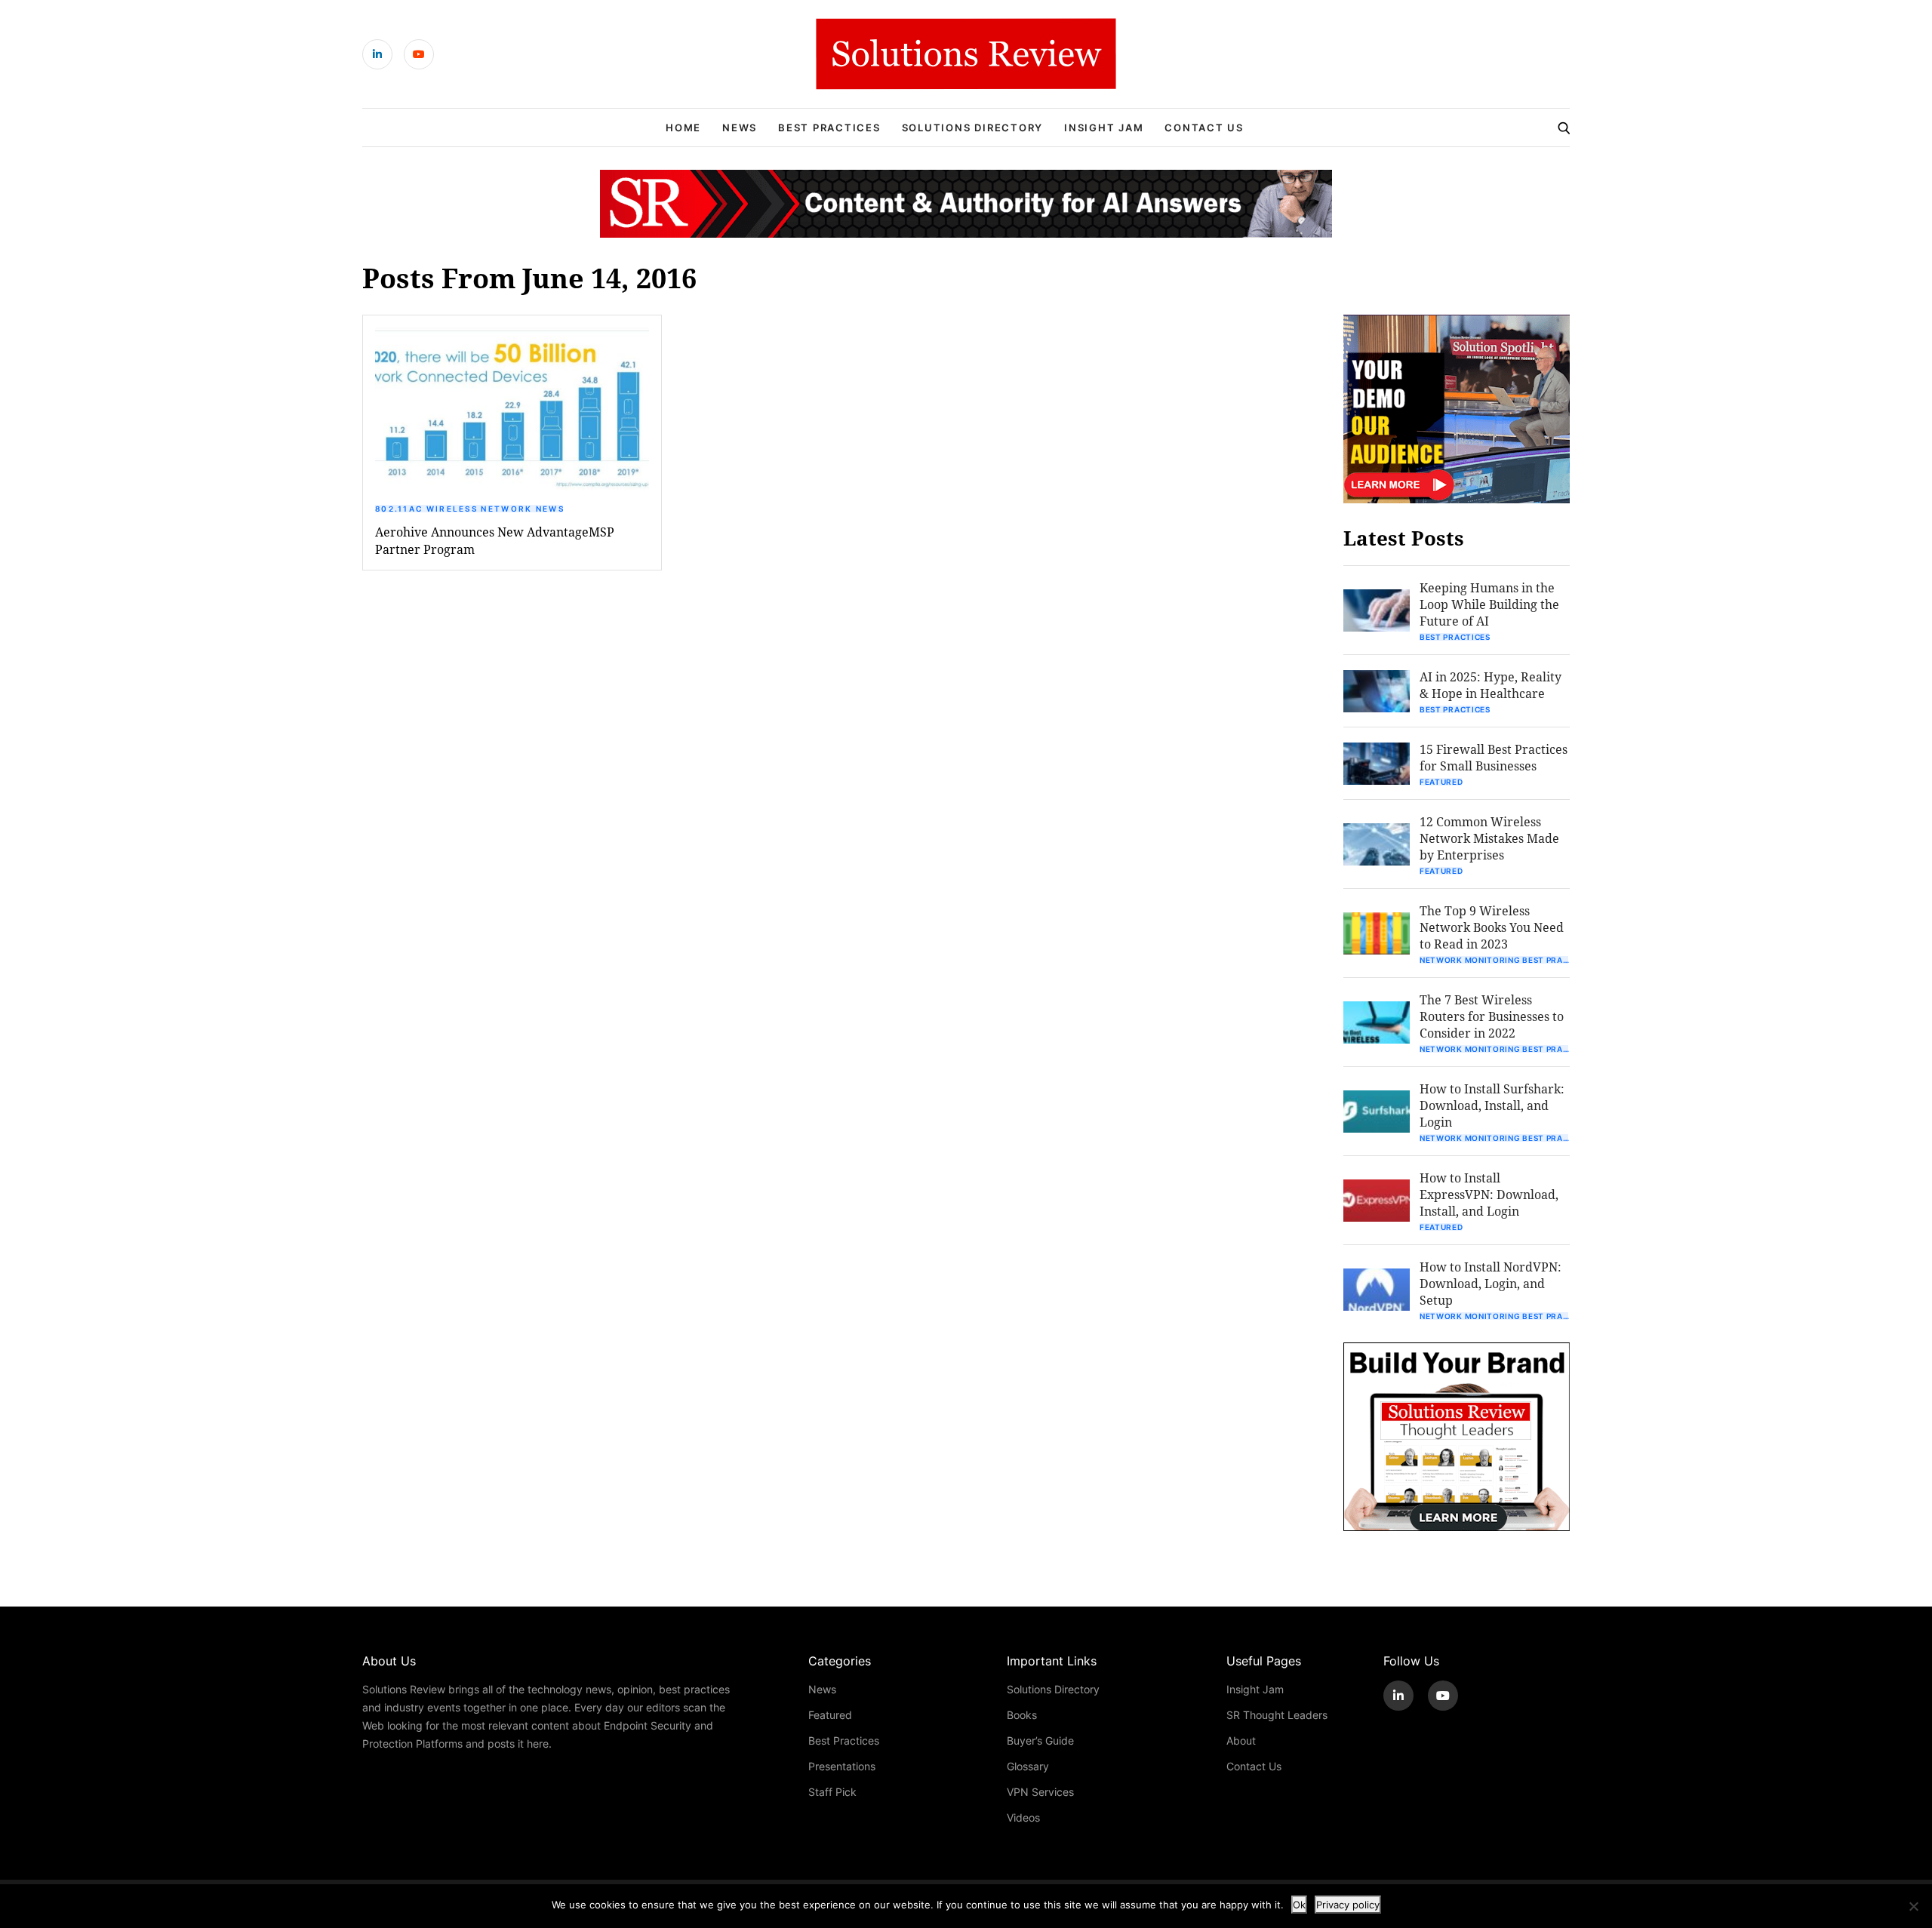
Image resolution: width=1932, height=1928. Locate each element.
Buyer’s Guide (1040, 1740)
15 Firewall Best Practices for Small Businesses (1494, 757)
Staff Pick (832, 1792)
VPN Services (1040, 1792)
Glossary (1028, 1766)
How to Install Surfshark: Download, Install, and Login (1492, 1105)
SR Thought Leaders (1277, 1715)
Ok (1299, 1905)
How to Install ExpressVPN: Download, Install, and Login (1489, 1194)
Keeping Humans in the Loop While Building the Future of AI (1489, 604)
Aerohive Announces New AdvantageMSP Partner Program (495, 540)
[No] (1913, 1906)
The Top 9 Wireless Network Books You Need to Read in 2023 (1492, 927)
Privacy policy (1348, 1905)
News (740, 128)
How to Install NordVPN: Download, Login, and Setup (1491, 1283)
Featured (1441, 782)
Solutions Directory (972, 128)
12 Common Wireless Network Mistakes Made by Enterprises (1489, 838)
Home (683, 128)
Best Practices (829, 128)
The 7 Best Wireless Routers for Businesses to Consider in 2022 (1492, 1016)
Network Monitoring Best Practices (1495, 960)
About (1241, 1740)
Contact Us (1204, 128)
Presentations (842, 1766)
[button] (512, 409)
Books (1022, 1715)
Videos (1023, 1817)
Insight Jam (1104, 128)
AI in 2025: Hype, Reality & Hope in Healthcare (1491, 685)
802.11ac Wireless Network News (470, 509)
